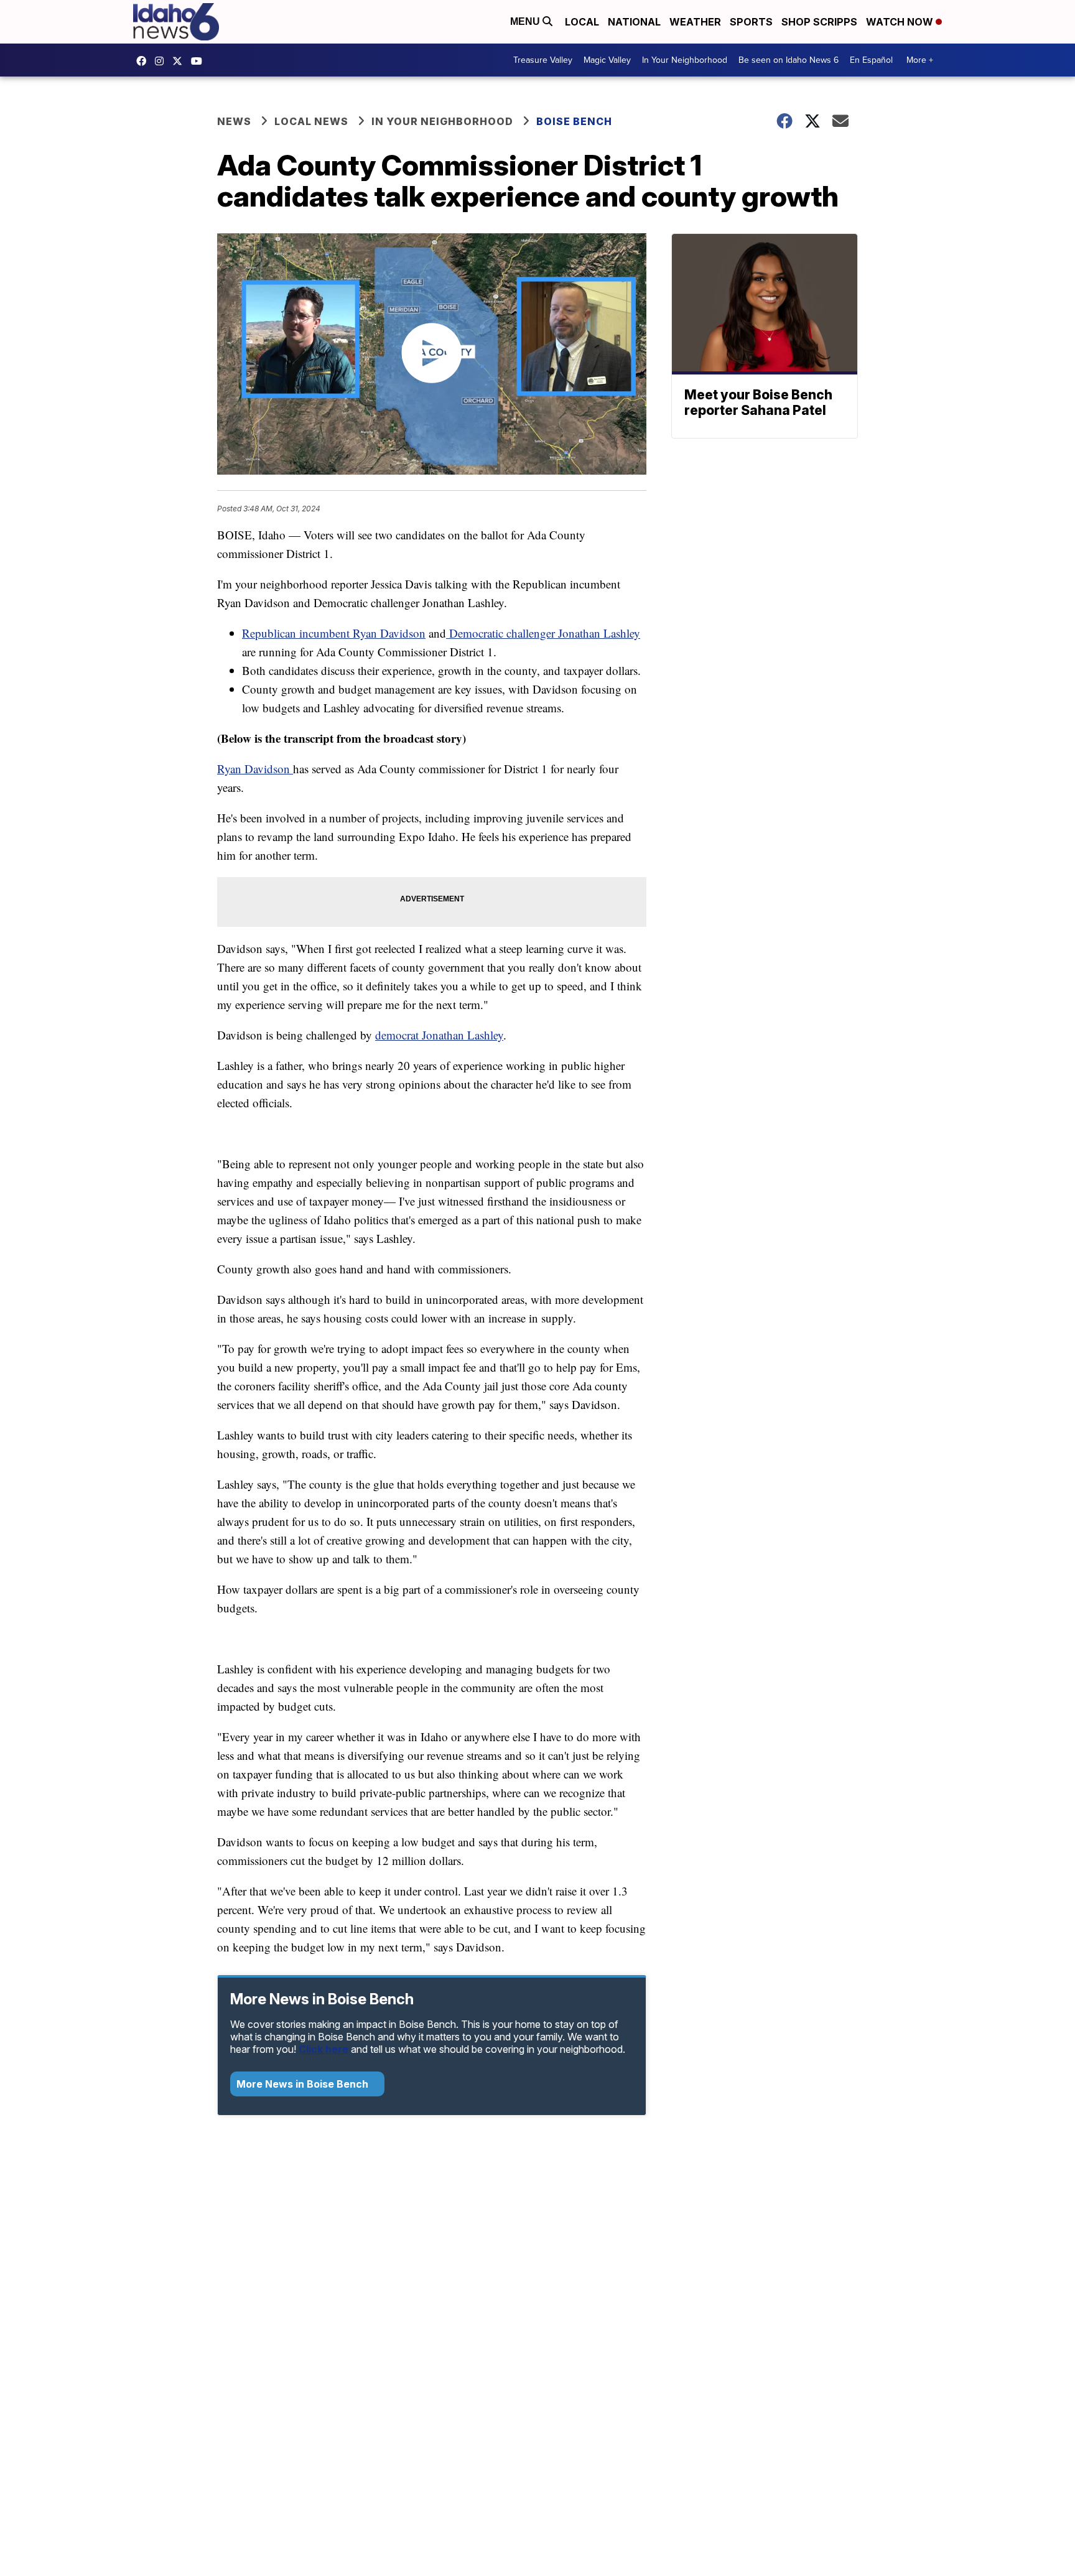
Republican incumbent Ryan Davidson (334, 633)
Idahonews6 (144, 61)
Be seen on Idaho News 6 (789, 60)
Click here (323, 2049)
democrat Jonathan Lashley (439, 1035)
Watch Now (901, 22)
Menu (526, 21)
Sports (751, 22)
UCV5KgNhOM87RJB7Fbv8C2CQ (200, 61)
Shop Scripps (819, 22)
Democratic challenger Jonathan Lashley (543, 633)
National (634, 22)
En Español (871, 60)
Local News (311, 121)
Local (582, 22)
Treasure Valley (543, 60)
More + (920, 60)
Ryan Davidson (255, 769)
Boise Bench (574, 121)
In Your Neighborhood (685, 60)
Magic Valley (607, 60)
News (234, 121)
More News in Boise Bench (304, 2084)
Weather (695, 22)
